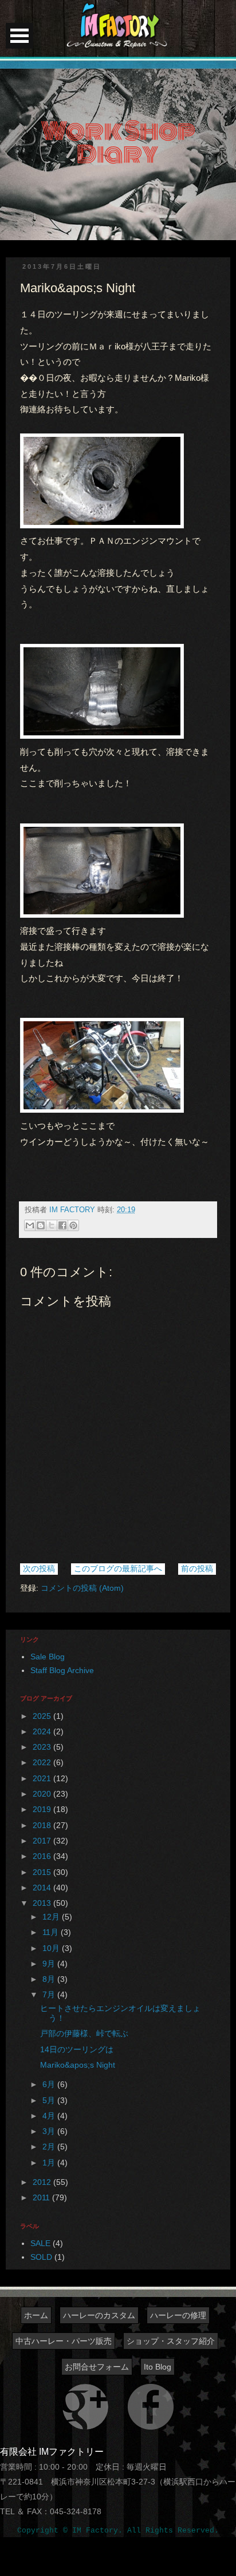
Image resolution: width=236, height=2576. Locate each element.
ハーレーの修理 (178, 2315)
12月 (52, 1917)
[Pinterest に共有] (73, 1225)
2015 (43, 1872)
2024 (43, 1731)
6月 (50, 2084)
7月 (50, 1994)
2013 (43, 1903)
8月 (50, 1979)
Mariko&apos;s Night (78, 2065)
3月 (50, 2131)
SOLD (41, 2257)
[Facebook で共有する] (62, 1225)
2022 (43, 1762)
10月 (52, 1948)
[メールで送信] (30, 1225)
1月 (50, 2163)
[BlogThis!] (41, 1225)
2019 (43, 1809)
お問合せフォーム (97, 2367)
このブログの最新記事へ (118, 1568)
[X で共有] (52, 1225)
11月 (52, 1932)
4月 (50, 2116)
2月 (50, 2147)
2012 (43, 2182)
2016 (43, 1856)
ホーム (36, 2315)
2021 (43, 1778)
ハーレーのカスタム (99, 2315)
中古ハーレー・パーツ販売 (64, 2341)
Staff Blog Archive (62, 1670)
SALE (40, 2243)
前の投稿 (197, 1568)
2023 (43, 1747)
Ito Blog (158, 2367)
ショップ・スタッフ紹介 (171, 2341)
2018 (43, 1825)
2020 (43, 1794)
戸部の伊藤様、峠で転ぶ (84, 2033)
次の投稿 (39, 1568)
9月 (50, 1964)
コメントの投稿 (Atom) (82, 1588)
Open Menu (19, 36)
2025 (43, 1716)
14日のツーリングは (77, 2049)
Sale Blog (48, 1657)
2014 (43, 1888)
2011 (42, 2197)
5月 (50, 2100)
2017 (43, 1841)
